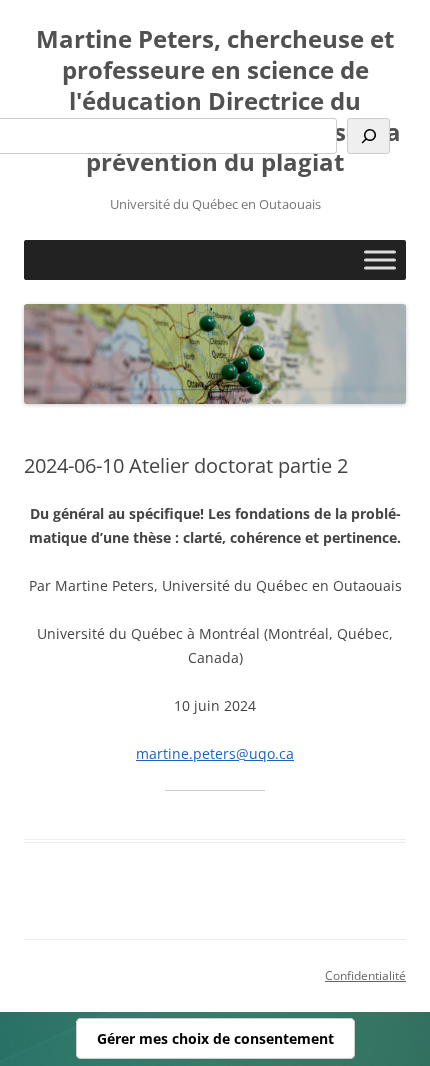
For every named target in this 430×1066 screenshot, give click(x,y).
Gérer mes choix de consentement (215, 1038)
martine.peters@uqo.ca (215, 753)
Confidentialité (365, 975)
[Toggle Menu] (380, 260)
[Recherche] (368, 136)
